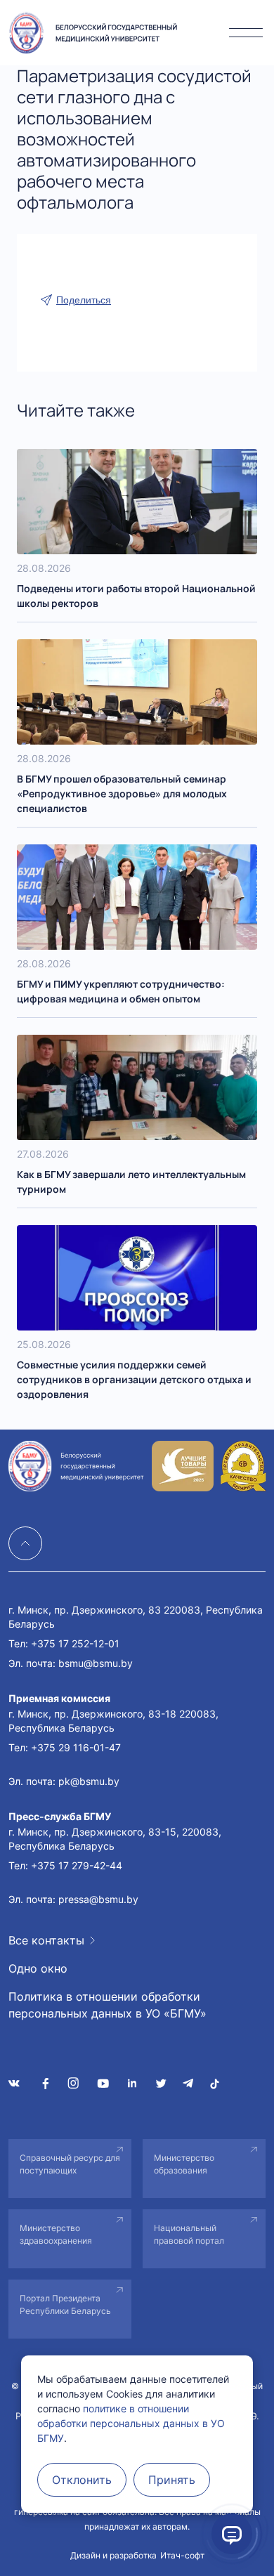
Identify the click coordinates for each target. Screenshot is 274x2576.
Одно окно (38, 1968)
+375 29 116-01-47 (76, 1747)
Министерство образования (184, 2164)
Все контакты (46, 1940)
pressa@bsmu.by (98, 1899)
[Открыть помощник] (232, 2534)
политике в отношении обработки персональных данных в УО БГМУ (131, 2423)
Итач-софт (182, 2555)
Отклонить (82, 2480)
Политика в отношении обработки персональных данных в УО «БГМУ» (107, 2005)
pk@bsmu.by (89, 1781)
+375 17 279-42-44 (77, 1865)
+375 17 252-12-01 (75, 1643)
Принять (172, 2480)
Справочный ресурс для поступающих (70, 2164)
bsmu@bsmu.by (96, 1663)
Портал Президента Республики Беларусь (65, 2304)
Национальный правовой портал (189, 2234)
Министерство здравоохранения (56, 2234)
